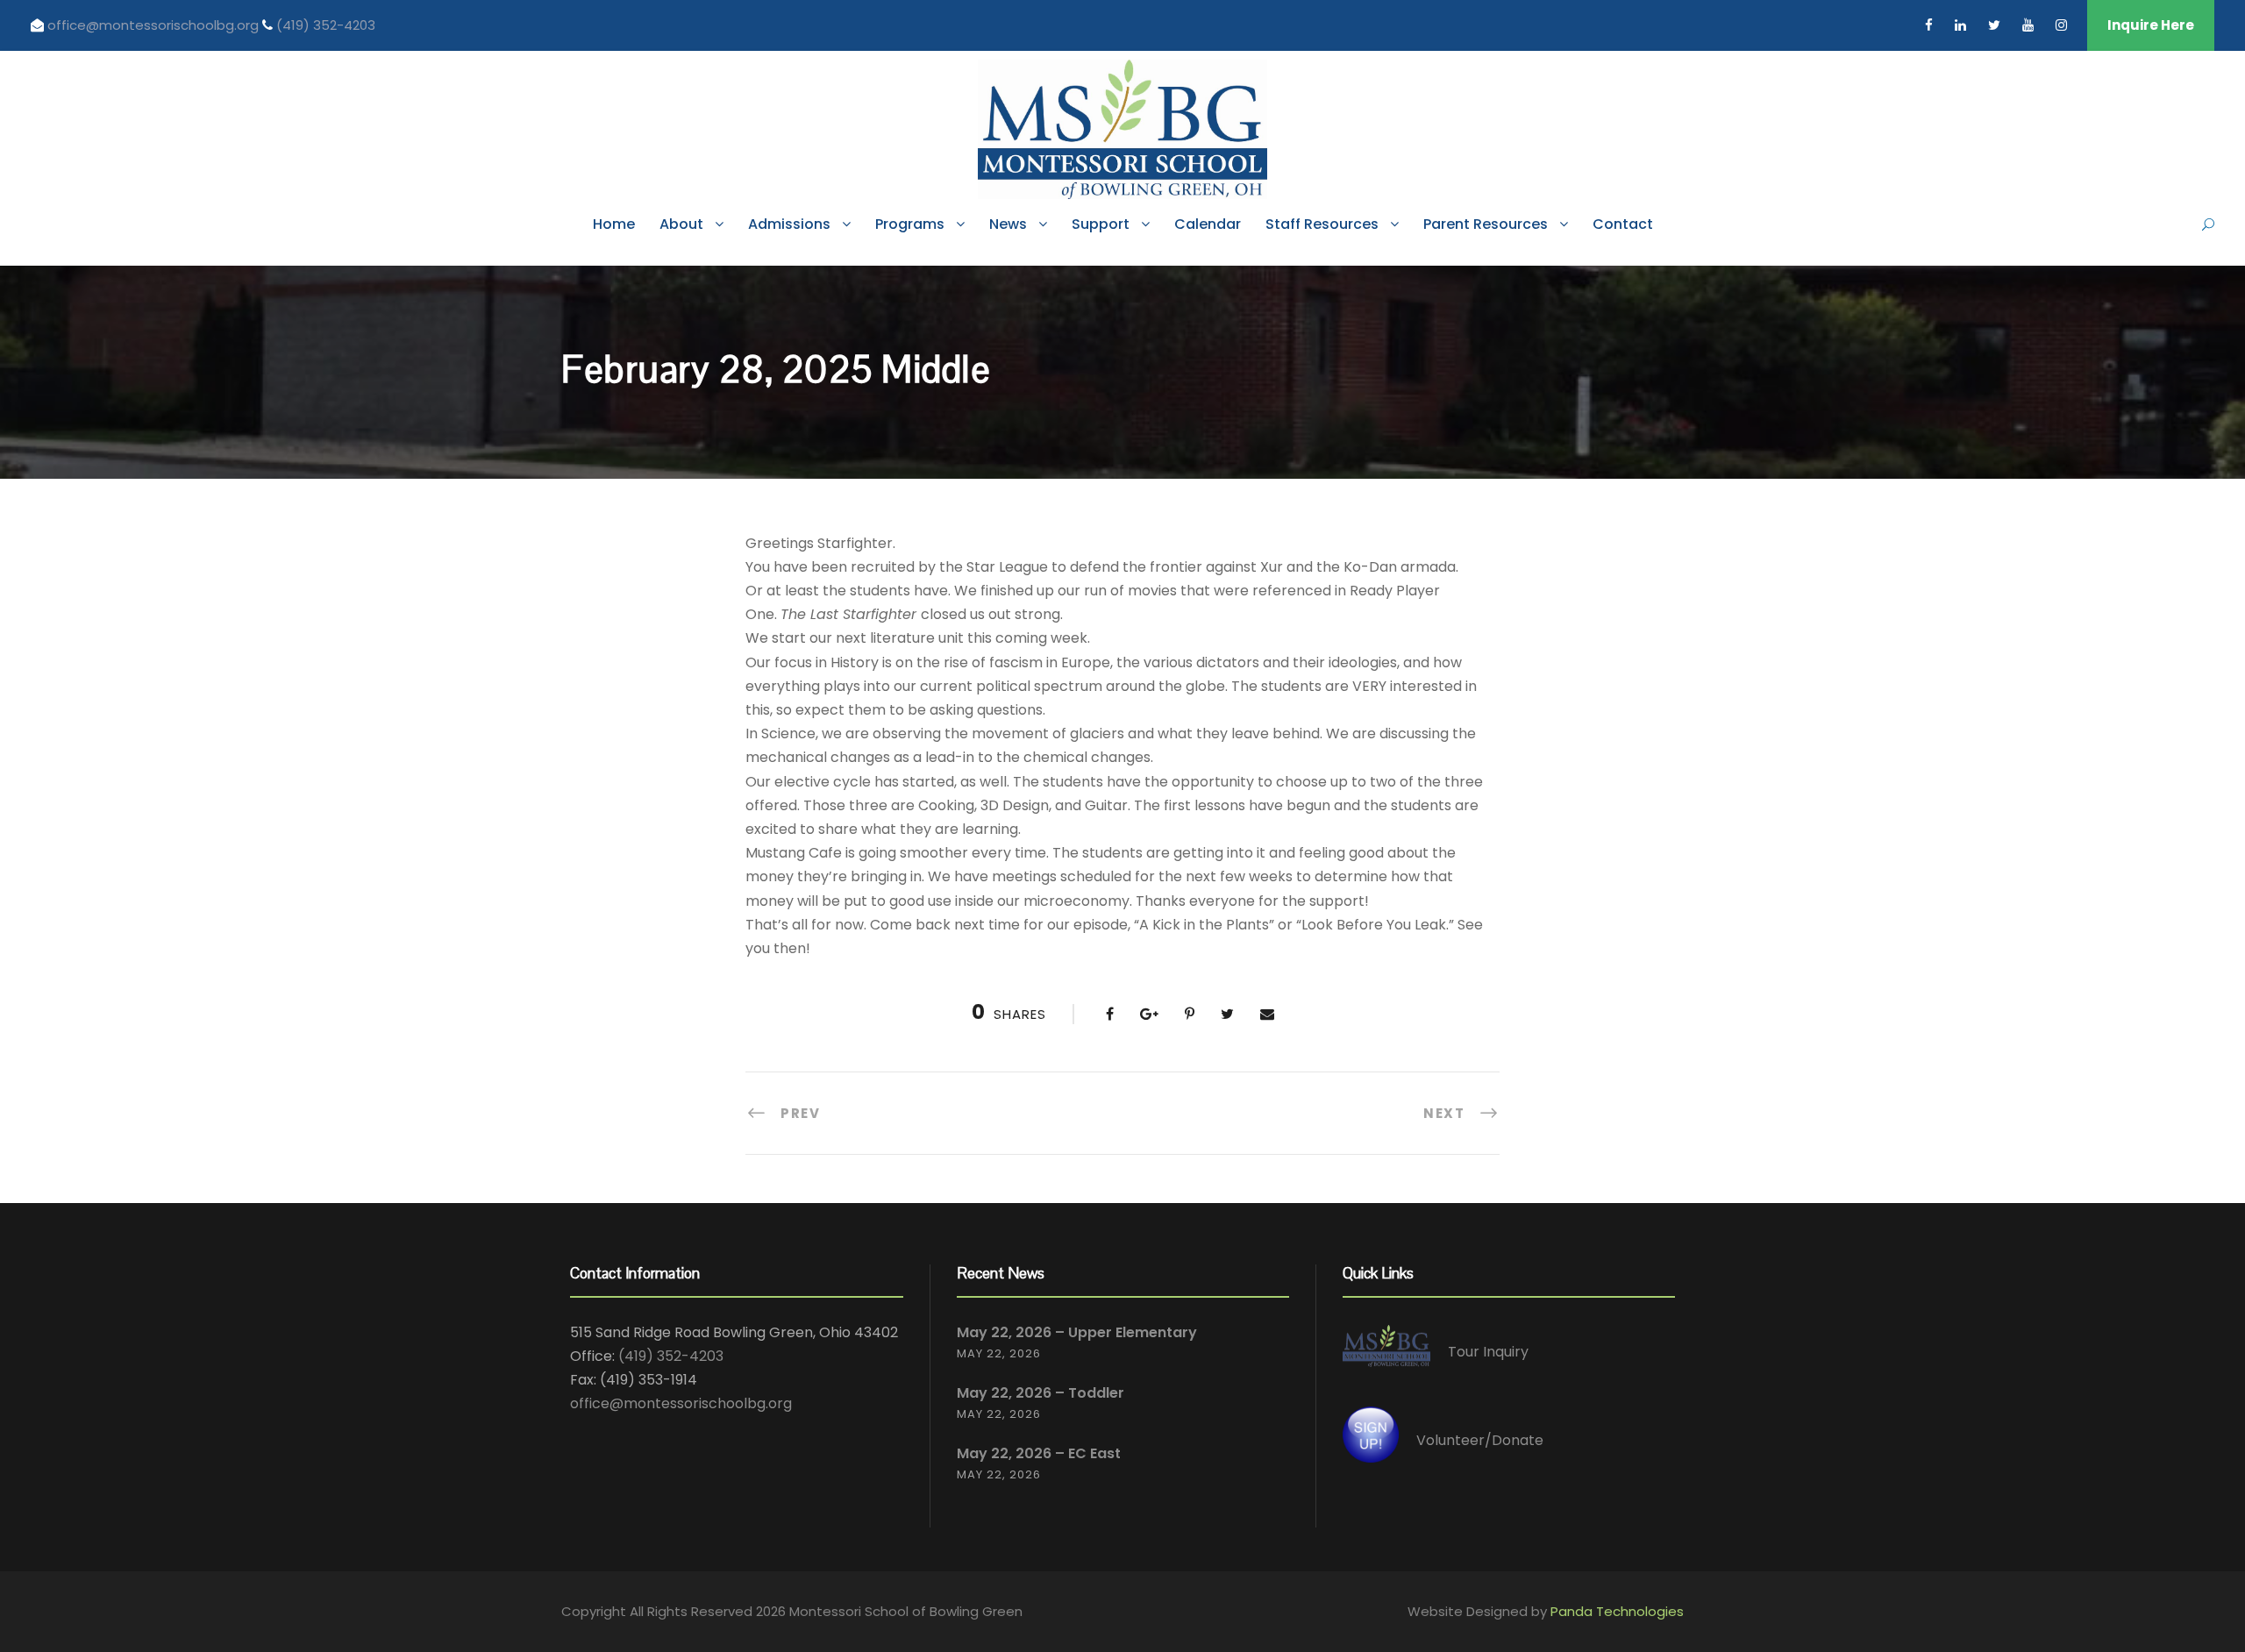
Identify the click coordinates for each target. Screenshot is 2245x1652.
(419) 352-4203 (326, 25)
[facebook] (1929, 25)
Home (614, 224)
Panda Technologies (1617, 1611)
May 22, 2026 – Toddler (1041, 1393)
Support (1101, 224)
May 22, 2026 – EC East (1039, 1453)
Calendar (1208, 224)
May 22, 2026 (999, 1353)
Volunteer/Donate (1480, 1440)
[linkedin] (1960, 25)
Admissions (789, 224)
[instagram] (2061, 25)
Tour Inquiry (1488, 1352)
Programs (910, 224)
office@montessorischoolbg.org (155, 25)
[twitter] (1994, 25)
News (1008, 224)
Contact (1623, 224)
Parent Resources (1486, 224)
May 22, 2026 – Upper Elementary (1077, 1332)
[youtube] (2028, 25)
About (681, 224)
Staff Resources (1322, 224)
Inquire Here (2151, 25)
